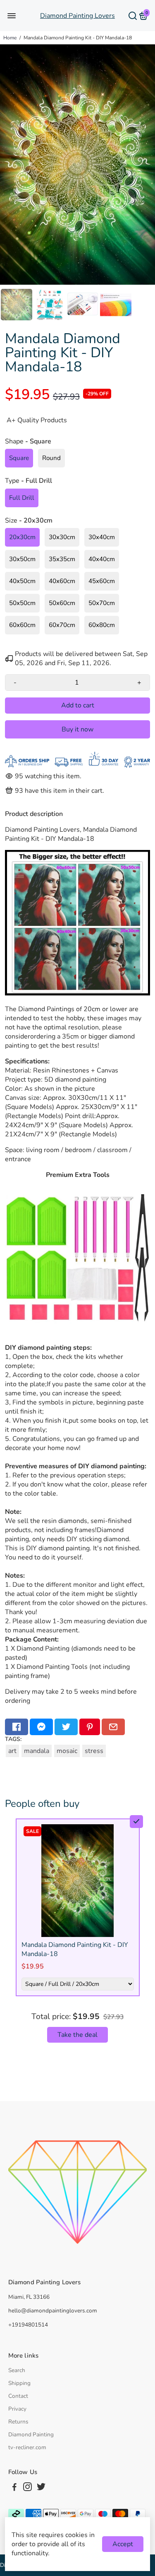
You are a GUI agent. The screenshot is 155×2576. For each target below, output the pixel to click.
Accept (123, 2544)
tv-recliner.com (27, 2447)
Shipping (19, 2383)
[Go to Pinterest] (90, 1727)
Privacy (17, 2409)
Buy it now (77, 729)
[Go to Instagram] (27, 2488)
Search (17, 2370)
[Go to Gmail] (113, 1727)
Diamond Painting (31, 2434)
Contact (18, 2396)
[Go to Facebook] (17, 1727)
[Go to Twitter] (66, 1727)
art (12, 1751)
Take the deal (77, 2035)
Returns (18, 2422)
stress (94, 1751)
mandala (37, 1751)
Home (10, 38)
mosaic (67, 1751)
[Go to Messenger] (41, 1727)
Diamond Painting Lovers (77, 16)
